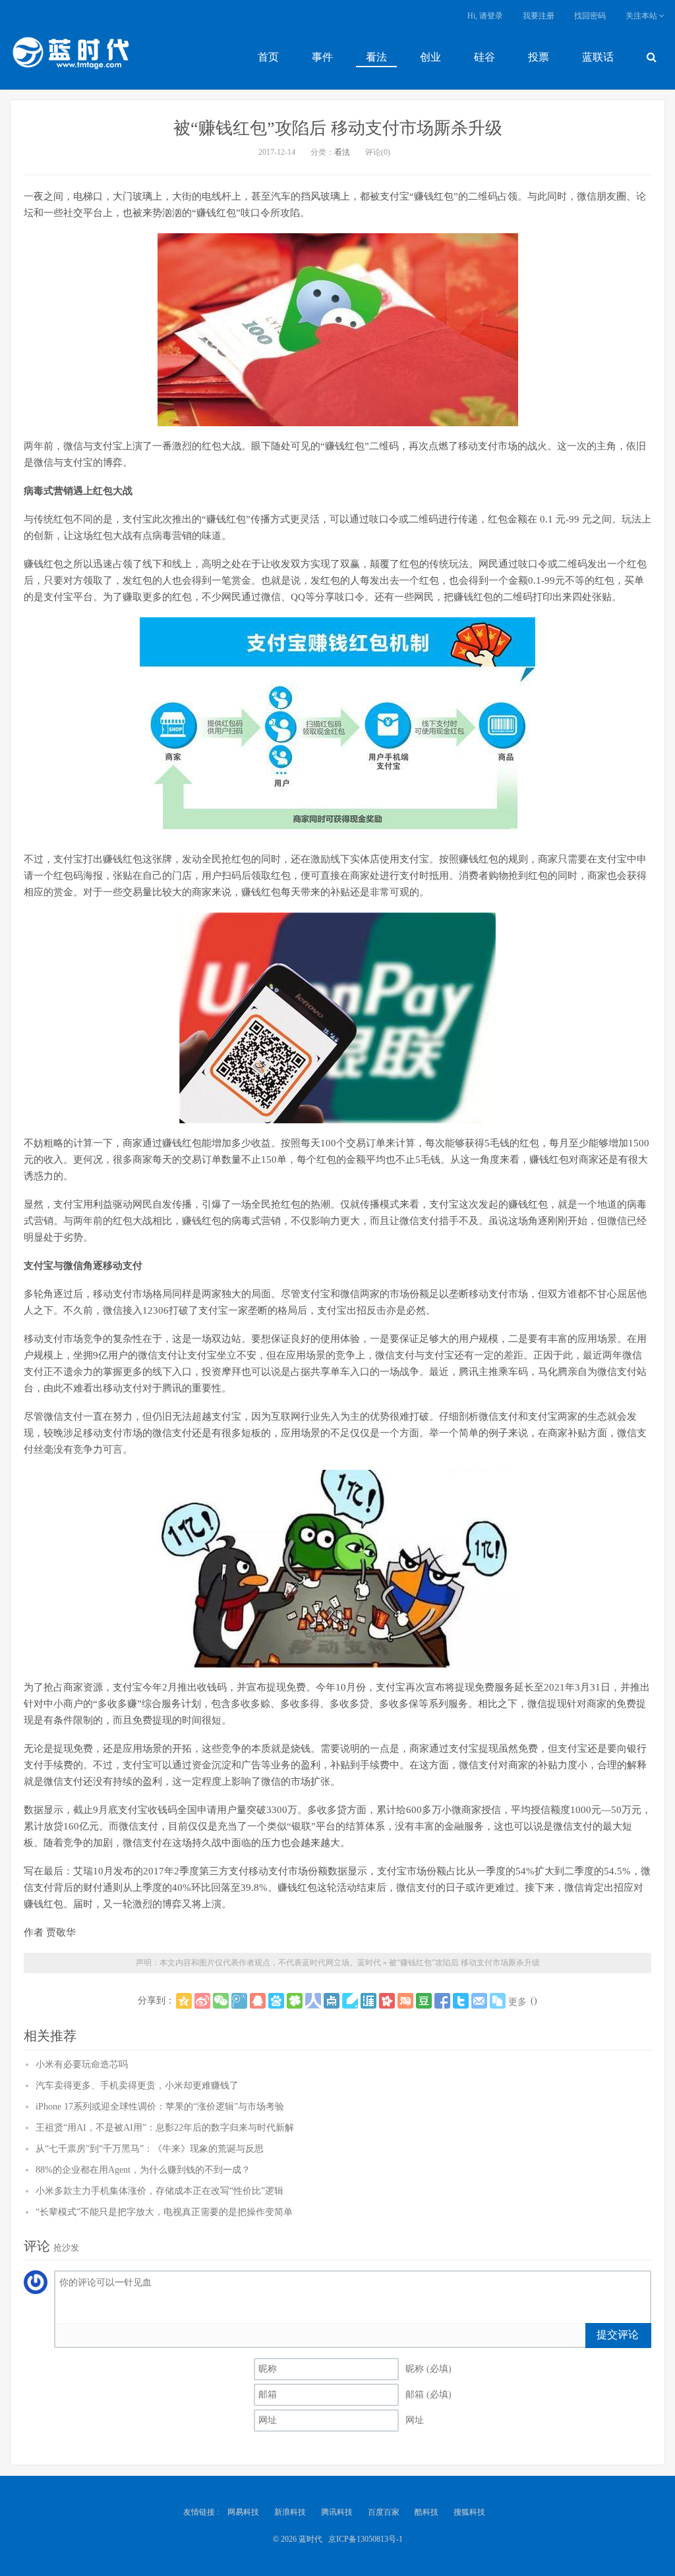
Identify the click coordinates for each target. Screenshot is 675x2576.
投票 (539, 57)
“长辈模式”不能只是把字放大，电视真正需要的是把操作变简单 (164, 2212)
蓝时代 (70, 56)
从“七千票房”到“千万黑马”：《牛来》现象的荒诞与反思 (150, 2149)
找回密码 (590, 16)
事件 (322, 57)
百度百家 (384, 2512)
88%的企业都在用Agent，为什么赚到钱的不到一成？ (143, 2170)
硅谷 (484, 57)
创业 (430, 57)
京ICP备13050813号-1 (366, 2539)
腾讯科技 (337, 2512)
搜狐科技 (469, 2512)
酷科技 (426, 2512)
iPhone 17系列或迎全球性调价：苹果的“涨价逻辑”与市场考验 (160, 2107)
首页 (268, 57)
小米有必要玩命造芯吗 (82, 2064)
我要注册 (539, 16)
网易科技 (243, 2512)
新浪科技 (290, 2512)
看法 (376, 57)
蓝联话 (598, 57)
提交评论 (618, 2335)
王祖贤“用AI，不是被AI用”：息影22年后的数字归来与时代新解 (165, 2128)
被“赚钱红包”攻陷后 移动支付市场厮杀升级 (338, 128)
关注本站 (642, 16)
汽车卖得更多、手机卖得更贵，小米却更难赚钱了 (137, 2086)
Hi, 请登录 (485, 16)
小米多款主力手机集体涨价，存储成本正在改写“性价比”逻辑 (160, 2191)
